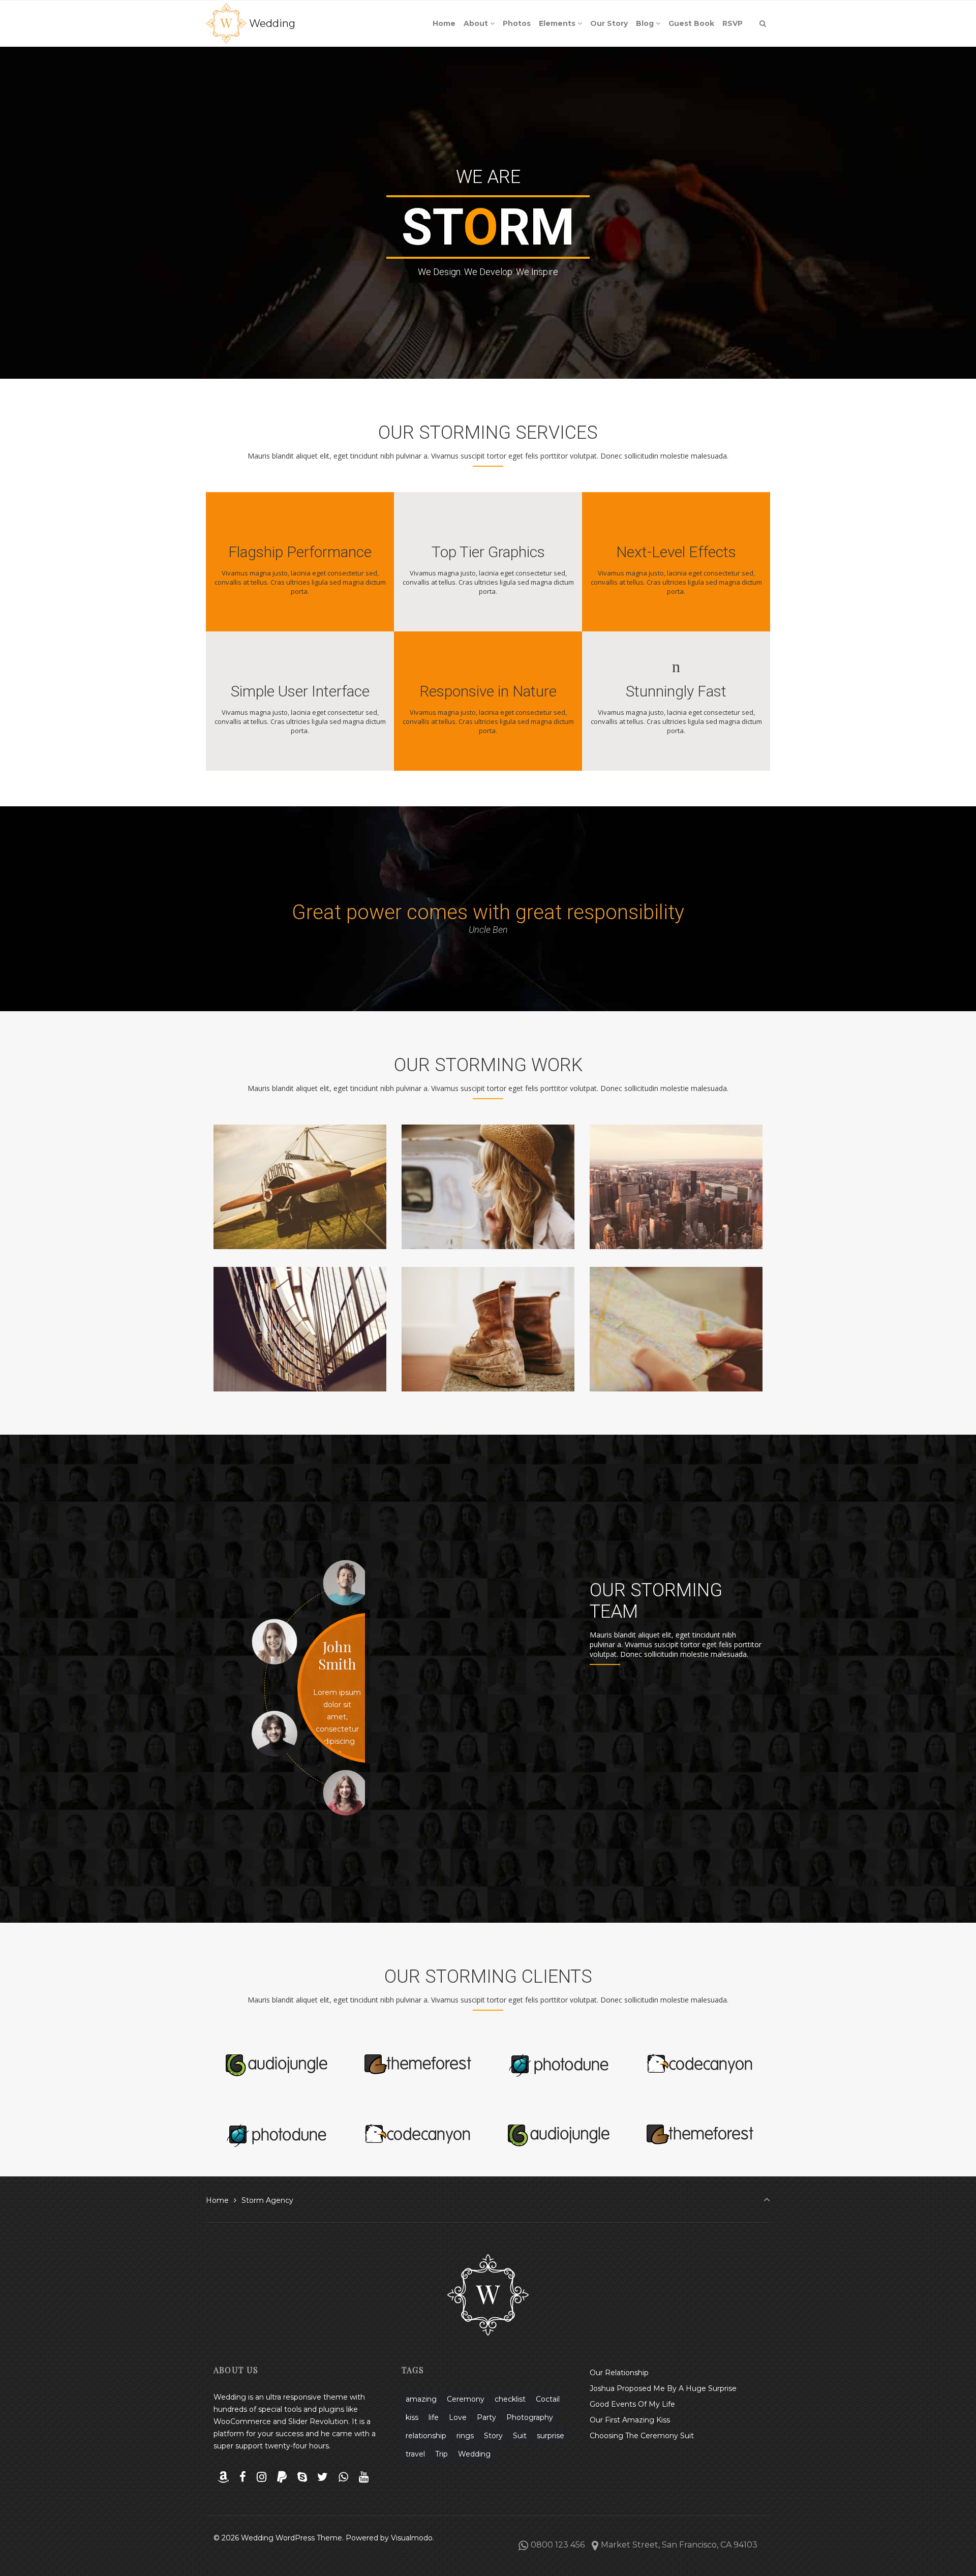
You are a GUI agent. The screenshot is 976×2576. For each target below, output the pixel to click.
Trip (441, 2454)
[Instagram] (262, 2477)
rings (465, 2436)
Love (458, 2417)
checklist (510, 2399)
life (434, 2417)
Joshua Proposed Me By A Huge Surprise (663, 2388)
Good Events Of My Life (632, 2404)
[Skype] (302, 2477)
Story (493, 2436)
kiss (412, 2417)
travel (415, 2454)
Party (486, 2417)
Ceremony (466, 2399)
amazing (421, 2399)
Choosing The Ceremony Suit (642, 2436)
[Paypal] (282, 2477)
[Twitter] (323, 2477)
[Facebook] (243, 2477)
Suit (520, 2436)
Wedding (272, 23)
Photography (530, 2417)
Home (217, 2200)
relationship (426, 2436)
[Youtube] (363, 2477)
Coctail (548, 2399)
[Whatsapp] (344, 2477)
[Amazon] (223, 2477)
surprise (551, 2436)
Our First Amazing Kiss (630, 2420)
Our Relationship (619, 2373)
